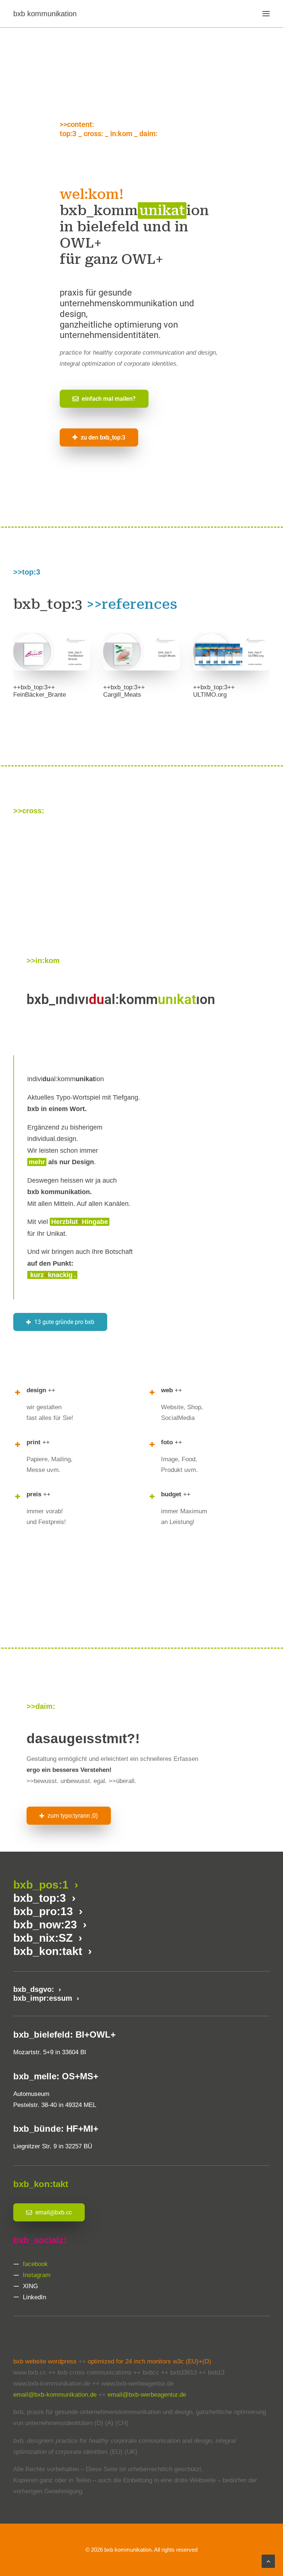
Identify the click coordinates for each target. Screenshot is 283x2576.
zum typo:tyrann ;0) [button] (73, 1816)
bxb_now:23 (48, 1925)
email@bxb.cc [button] (54, 2212)
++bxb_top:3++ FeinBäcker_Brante (40, 691)
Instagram (37, 2275)
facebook (35, 2264)
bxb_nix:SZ (44, 1938)
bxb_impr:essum (45, 1998)
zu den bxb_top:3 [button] (103, 437)
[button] (266, 14)
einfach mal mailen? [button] (109, 399)
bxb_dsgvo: (36, 1989)
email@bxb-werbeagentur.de (147, 2395)
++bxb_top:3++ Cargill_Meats (124, 691)
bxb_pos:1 (42, 1885)
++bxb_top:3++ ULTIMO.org (214, 691)
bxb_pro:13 (46, 1911)
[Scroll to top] (268, 2561)
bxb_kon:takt (51, 1951)
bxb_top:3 (41, 1898)
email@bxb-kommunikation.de (55, 2395)
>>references (132, 604)
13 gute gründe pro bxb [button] (64, 1322)
